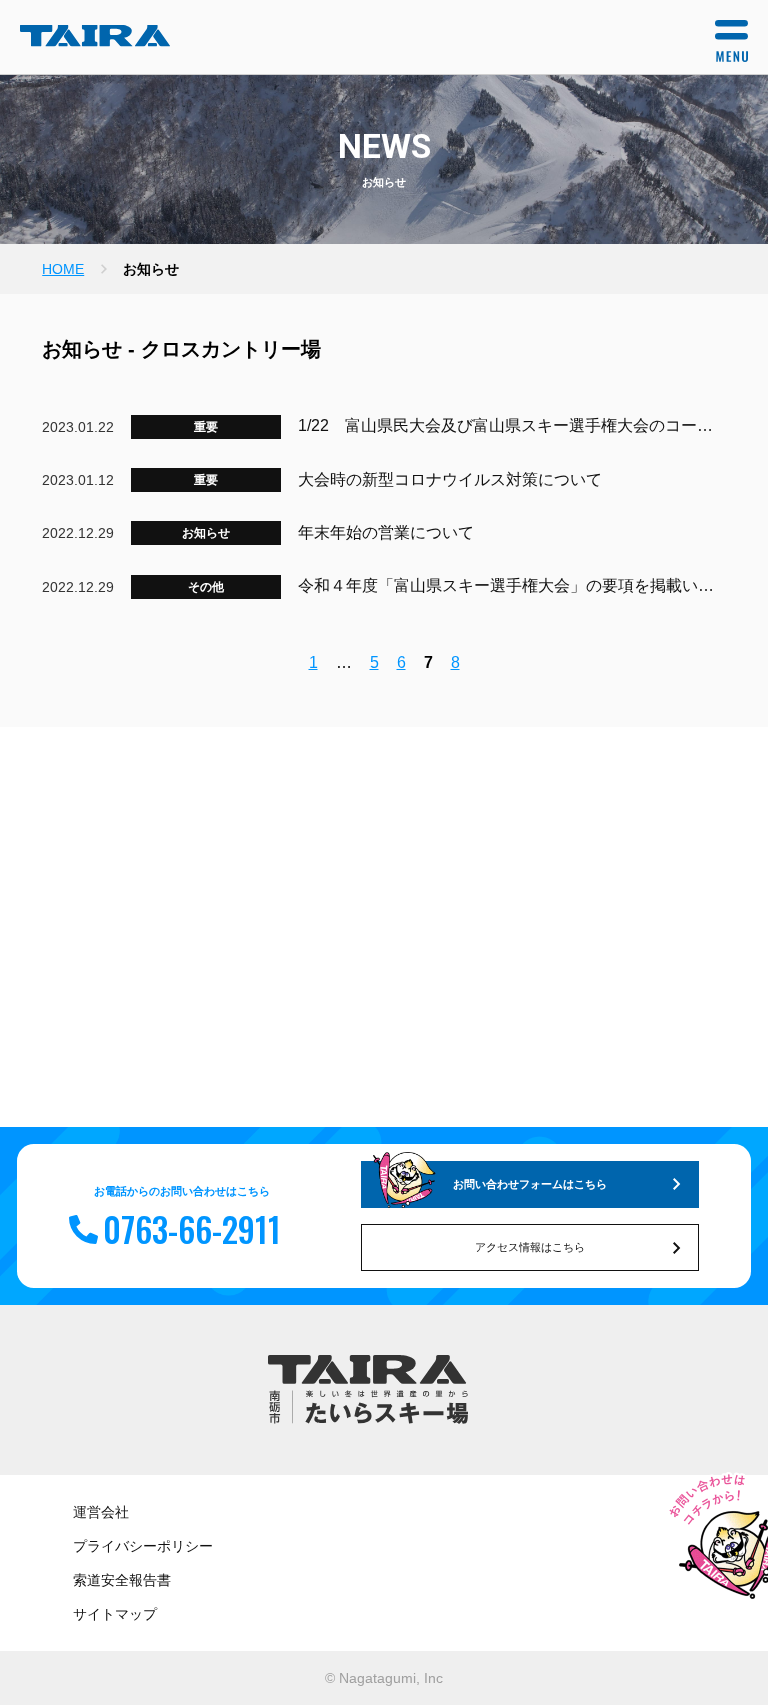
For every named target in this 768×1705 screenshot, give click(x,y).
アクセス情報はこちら (530, 1247)
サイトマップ (115, 1614)
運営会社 (101, 1512)
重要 (206, 427)
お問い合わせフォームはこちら (530, 1184)
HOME (63, 269)
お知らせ (206, 533)
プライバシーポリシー (143, 1546)
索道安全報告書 (122, 1580)
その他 (206, 587)
